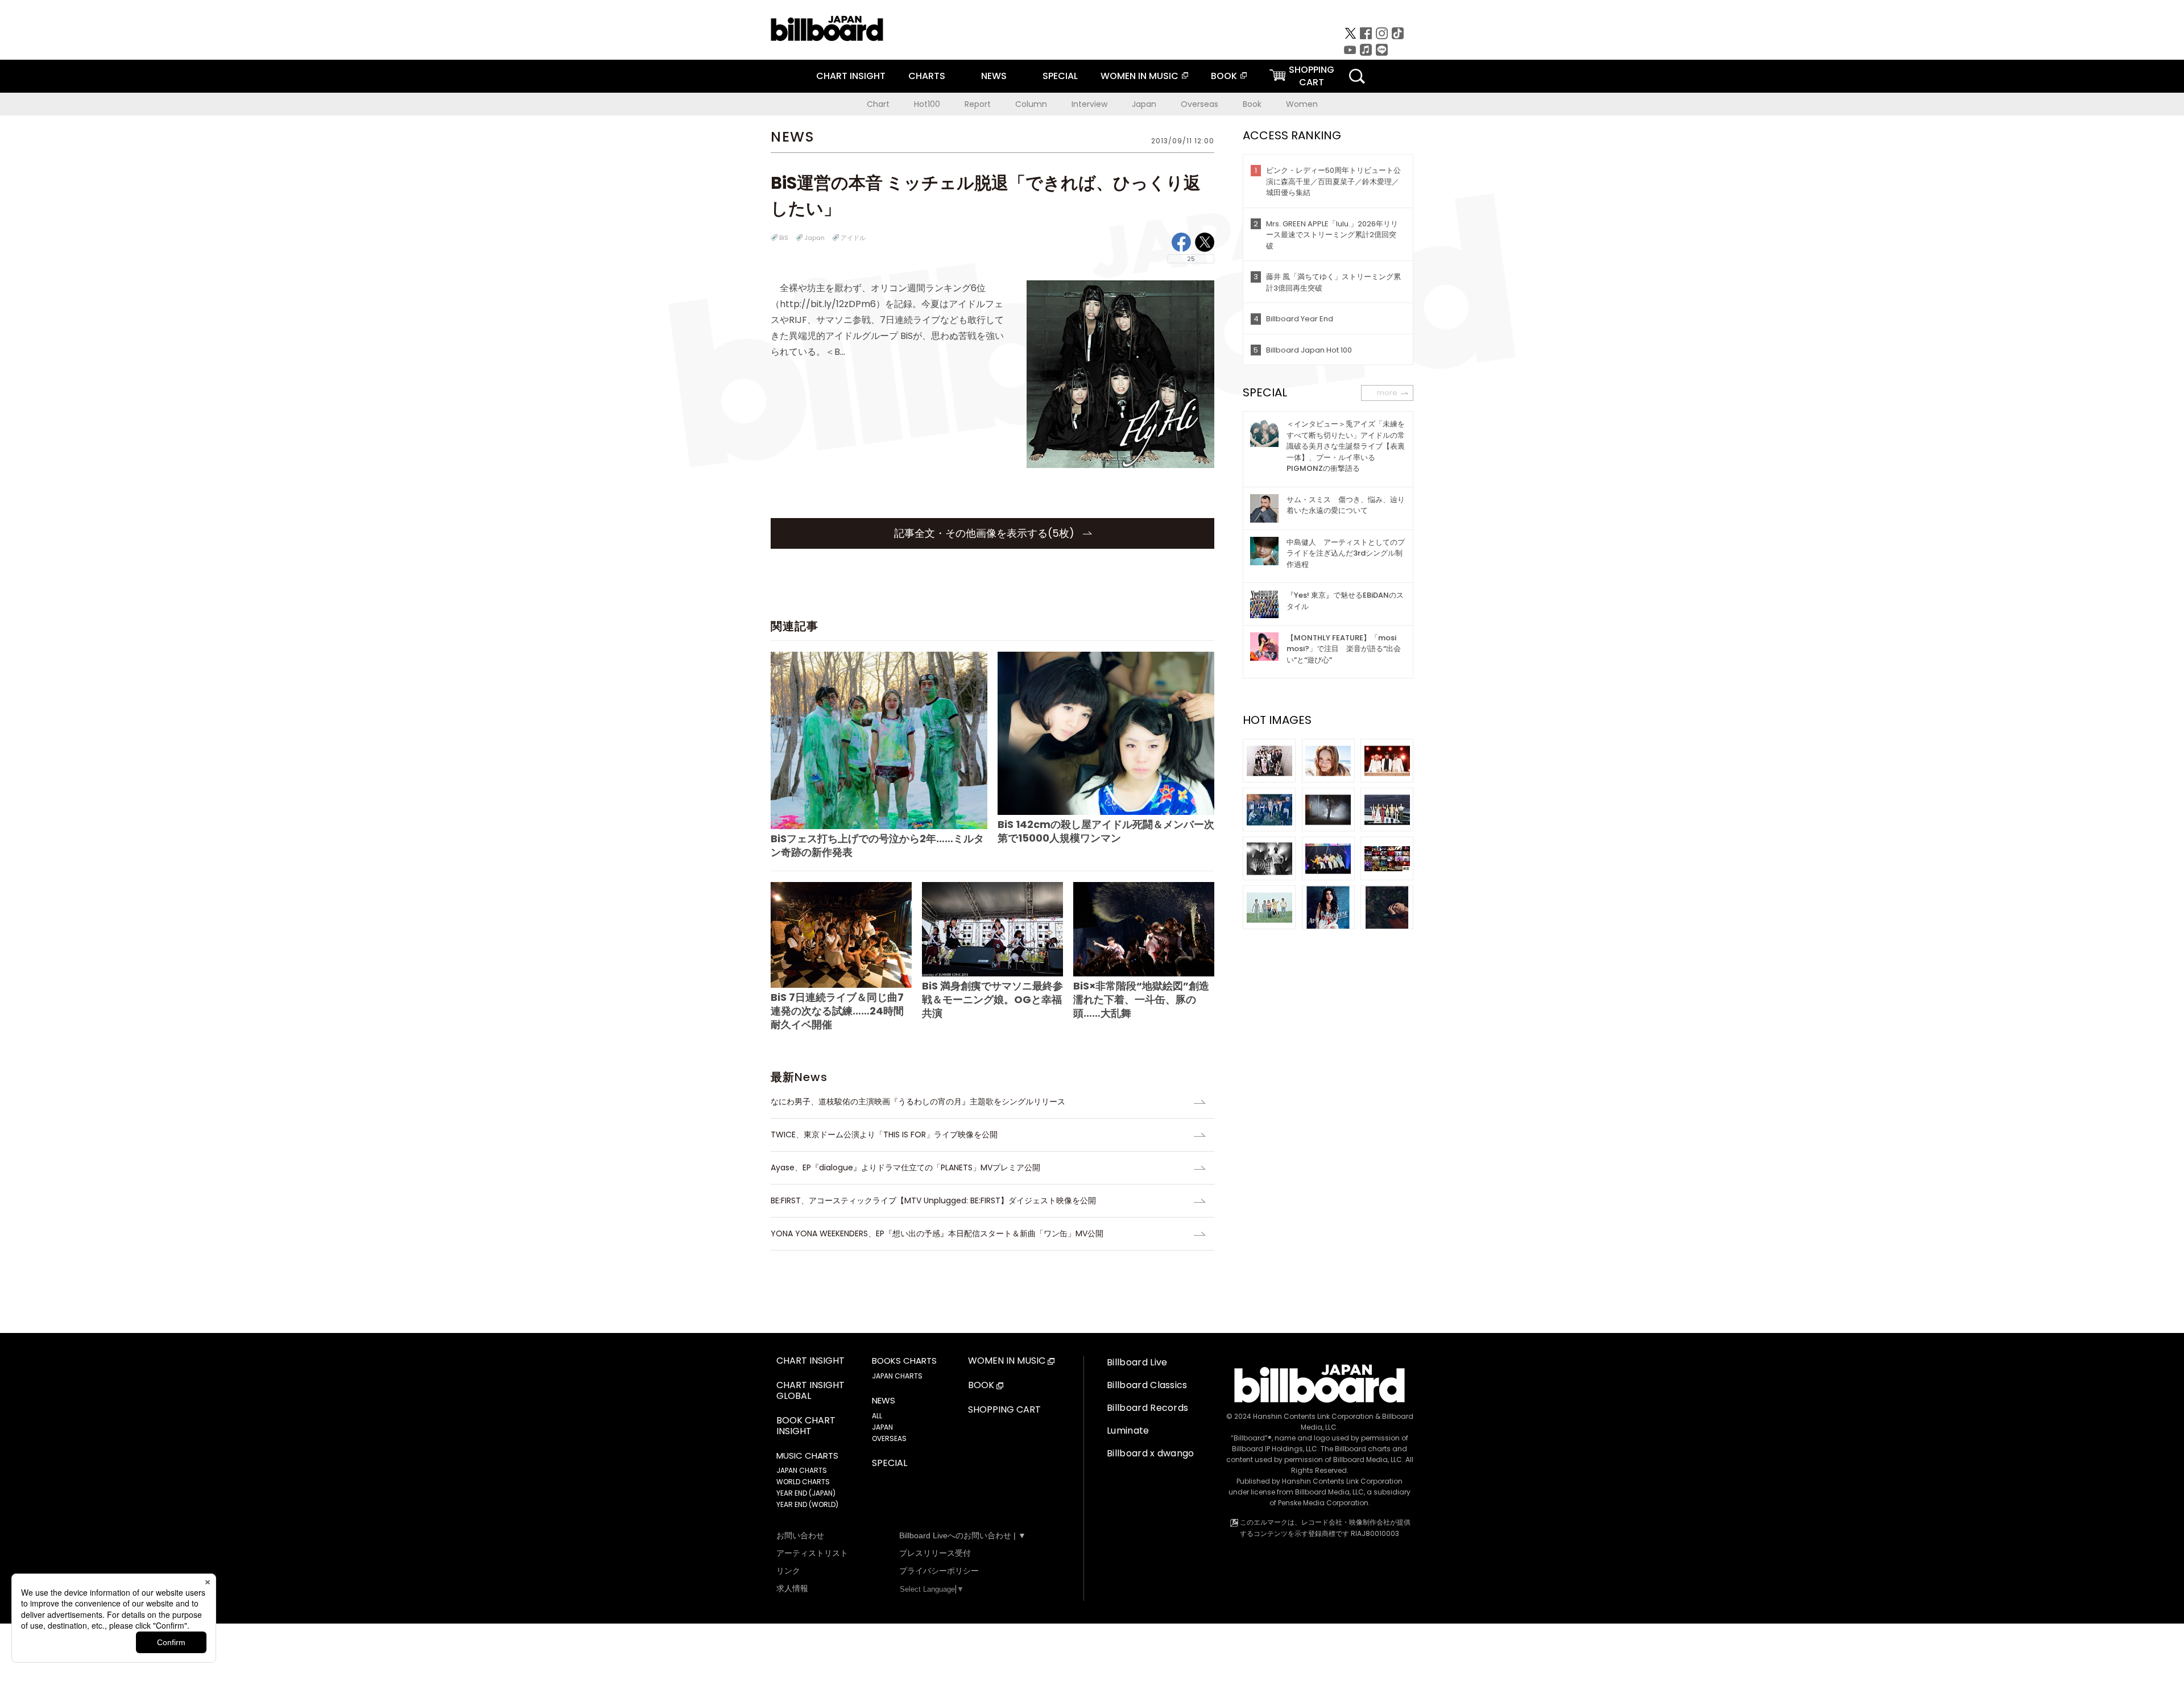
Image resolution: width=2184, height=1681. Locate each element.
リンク (788, 1571)
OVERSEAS (889, 1438)
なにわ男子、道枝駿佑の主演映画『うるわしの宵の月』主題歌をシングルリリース (918, 1102)
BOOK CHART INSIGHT (806, 1426)
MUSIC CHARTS (807, 1456)
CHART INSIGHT (851, 76)
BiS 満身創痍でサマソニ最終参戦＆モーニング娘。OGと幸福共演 (992, 999)
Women (1302, 104)
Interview (1089, 104)
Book (1252, 104)
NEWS (994, 76)
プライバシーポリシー (939, 1571)
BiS (784, 238)
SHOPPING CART (1004, 1410)
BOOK (1224, 76)
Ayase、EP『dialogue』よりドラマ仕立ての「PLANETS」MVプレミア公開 (905, 1167)
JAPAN (882, 1427)
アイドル (853, 238)
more (1387, 393)
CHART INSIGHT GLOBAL (810, 1391)
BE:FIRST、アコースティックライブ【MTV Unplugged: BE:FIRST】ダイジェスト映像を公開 (933, 1200)
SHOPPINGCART (1312, 76)
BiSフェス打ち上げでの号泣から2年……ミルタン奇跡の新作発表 (877, 845)
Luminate (1128, 1430)
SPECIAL (1060, 76)
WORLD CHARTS (803, 1482)
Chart (878, 104)
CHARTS (927, 76)
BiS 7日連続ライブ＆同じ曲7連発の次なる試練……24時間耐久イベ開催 (837, 1011)
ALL (877, 1416)
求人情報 (792, 1588)
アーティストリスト (812, 1553)
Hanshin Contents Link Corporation (1313, 1416)
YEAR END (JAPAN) (806, 1493)
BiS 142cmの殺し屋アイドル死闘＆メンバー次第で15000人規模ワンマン (1106, 831)
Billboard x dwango (1151, 1453)
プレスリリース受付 (935, 1553)
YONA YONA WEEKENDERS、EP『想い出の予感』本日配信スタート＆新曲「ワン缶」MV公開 (937, 1233)
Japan (1144, 104)
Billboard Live (1137, 1362)
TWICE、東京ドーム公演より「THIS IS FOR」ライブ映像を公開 (884, 1135)
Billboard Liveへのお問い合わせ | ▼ (963, 1535)
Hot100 (927, 104)
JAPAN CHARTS (802, 1470)
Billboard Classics (1147, 1385)
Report (978, 104)
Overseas (1199, 104)
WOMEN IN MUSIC (1139, 76)
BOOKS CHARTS (904, 1361)
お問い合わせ (800, 1535)
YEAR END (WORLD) (807, 1504)
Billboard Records (1147, 1408)
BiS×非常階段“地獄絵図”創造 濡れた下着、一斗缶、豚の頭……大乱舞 (1141, 999)
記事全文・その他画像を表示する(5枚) (986, 533)
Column (1031, 104)
